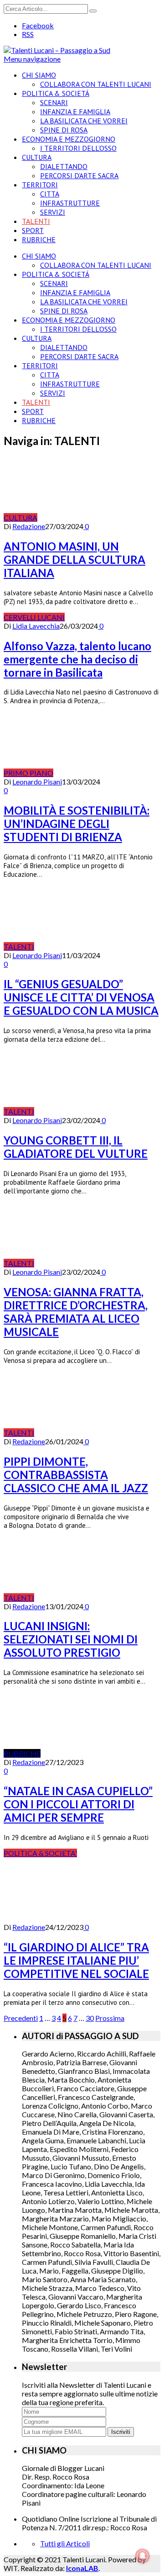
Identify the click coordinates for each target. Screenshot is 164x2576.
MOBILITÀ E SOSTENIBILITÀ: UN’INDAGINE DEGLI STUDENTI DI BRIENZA (77, 824)
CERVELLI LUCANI (34, 617)
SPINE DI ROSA (64, 130)
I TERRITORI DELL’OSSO (78, 148)
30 (90, 2018)
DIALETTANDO (64, 166)
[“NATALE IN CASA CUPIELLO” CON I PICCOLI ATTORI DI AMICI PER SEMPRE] (91, 1753)
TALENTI (36, 221)
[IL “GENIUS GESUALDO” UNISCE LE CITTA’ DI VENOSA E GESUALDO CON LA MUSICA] (84, 946)
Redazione (29, 526)
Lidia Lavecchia (36, 626)
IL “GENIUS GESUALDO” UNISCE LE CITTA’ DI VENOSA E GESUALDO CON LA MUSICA (81, 997)
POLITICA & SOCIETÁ (56, 93)
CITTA (50, 194)
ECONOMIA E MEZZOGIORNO (69, 139)
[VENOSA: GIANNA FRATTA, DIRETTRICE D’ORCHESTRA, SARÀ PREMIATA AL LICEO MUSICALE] (84, 1263)
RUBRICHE (39, 239)
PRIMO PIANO (28, 773)
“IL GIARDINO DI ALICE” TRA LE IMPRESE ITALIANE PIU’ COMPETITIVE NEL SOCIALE (76, 1960)
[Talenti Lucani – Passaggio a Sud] (57, 50)
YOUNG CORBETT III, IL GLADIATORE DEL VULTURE (76, 1147)
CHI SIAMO (39, 75)
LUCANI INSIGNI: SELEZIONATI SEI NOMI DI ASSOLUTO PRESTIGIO (71, 1639)
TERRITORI (40, 185)
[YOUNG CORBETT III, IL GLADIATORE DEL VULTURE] (84, 1111)
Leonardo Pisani (37, 782)
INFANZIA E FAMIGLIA (75, 111)
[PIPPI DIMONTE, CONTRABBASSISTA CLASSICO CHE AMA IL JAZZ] (84, 1433)
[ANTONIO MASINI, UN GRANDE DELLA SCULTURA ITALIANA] (87, 517)
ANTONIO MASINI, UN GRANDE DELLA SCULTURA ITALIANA (74, 559)
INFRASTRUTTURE (70, 203)
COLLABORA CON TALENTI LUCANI (96, 84)
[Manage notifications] (143, 2556)
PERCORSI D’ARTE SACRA (79, 175)
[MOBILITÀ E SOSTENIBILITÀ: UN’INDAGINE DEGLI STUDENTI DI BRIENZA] (103, 773)
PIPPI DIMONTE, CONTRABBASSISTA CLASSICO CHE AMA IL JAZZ (76, 1475)
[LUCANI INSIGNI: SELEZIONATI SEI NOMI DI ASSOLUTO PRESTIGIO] (84, 1598)
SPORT (33, 230)
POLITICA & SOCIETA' (40, 1853)
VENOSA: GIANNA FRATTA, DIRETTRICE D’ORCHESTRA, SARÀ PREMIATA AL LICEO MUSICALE (76, 1312)
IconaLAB (82, 2568)
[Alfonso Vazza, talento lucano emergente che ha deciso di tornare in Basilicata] (91, 617)
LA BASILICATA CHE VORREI (84, 121)
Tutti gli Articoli (65, 2543)
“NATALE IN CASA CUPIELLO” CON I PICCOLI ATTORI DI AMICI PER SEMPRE (78, 1804)
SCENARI (54, 102)
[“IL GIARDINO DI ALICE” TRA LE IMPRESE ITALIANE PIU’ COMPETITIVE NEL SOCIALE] (52, 1918)
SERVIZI (53, 212)
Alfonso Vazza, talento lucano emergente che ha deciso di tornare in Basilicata (77, 659)
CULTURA (37, 157)
